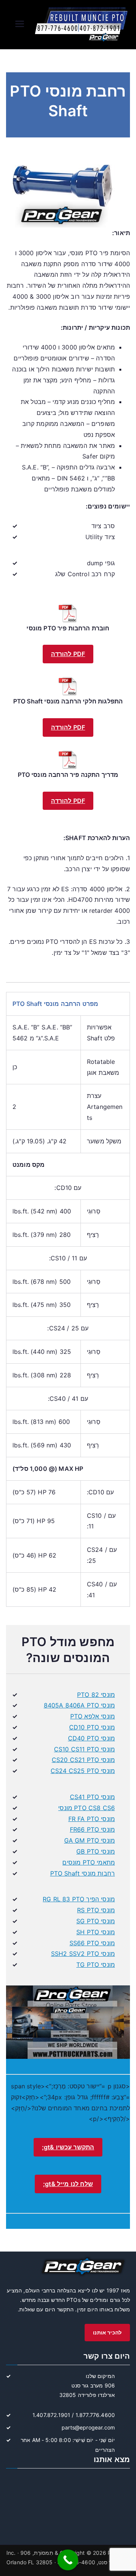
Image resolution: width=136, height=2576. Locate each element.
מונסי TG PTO (96, 1965)
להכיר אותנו (107, 2332)
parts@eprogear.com (88, 2427)
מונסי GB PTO (96, 1851)
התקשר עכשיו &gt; (68, 2147)
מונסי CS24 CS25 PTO (83, 1771)
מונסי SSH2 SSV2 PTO (83, 1954)
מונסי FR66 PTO (92, 1829)
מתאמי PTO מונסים (89, 1862)
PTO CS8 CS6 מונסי (87, 1808)
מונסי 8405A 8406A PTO (79, 1705)
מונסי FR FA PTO (92, 1819)
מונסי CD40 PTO (91, 1738)
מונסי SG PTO (96, 1921)
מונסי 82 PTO (96, 1695)
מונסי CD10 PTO (92, 1727)
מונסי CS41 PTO (92, 1797)
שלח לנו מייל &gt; (68, 2184)
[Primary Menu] (20, 25)
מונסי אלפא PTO (93, 1716)
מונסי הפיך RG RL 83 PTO (79, 1899)
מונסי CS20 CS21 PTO (83, 1760)
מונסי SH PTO (96, 1932)
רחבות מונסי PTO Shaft (83, 1873)
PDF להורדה (68, 654)
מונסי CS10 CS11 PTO (84, 1749)
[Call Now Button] (68, 2560)
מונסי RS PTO (96, 1910)
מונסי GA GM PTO (90, 1840)
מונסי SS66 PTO (92, 1943)
